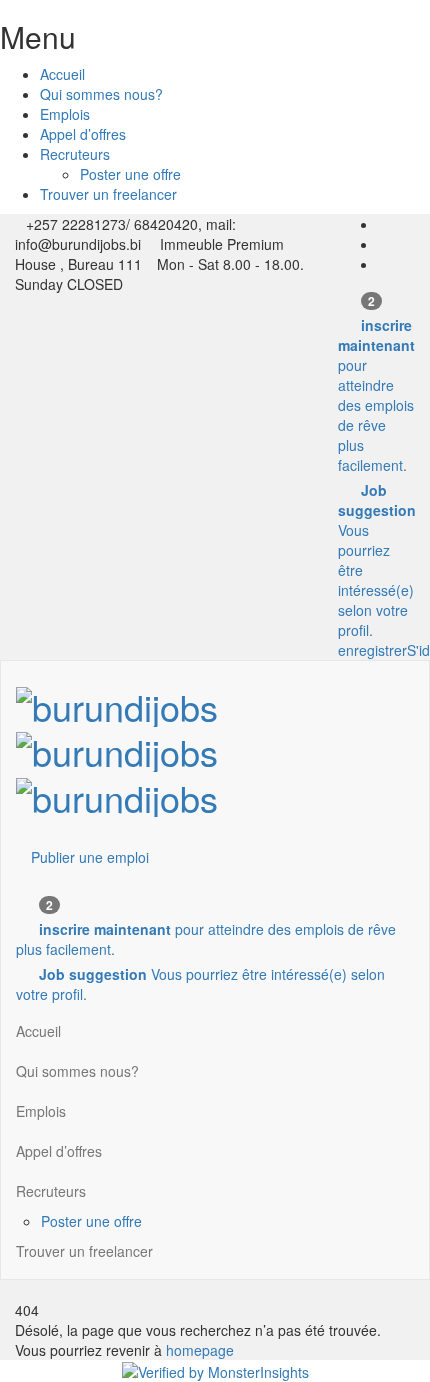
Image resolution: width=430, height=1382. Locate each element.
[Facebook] (383, 224)
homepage (200, 1350)
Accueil (62, 74)
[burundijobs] (117, 746)
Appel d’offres (83, 134)
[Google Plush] (383, 264)
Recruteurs (75, 154)
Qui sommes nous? (101, 94)
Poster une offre (130, 174)
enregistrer (372, 650)
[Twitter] (383, 244)
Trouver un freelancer (108, 194)
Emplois (65, 114)
